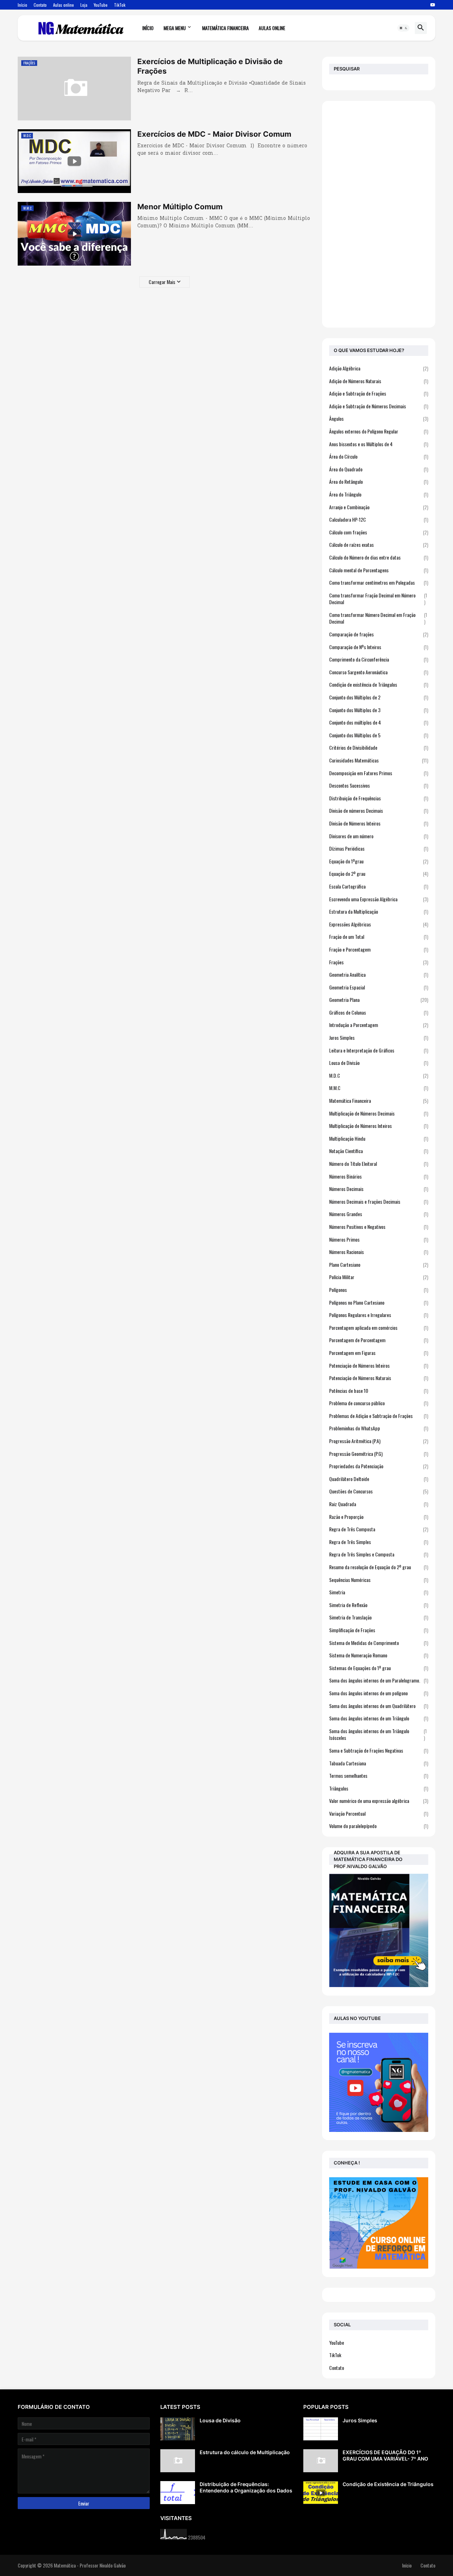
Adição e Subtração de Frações (379, 393)
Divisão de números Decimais (379, 810)
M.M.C (379, 1088)
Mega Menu (175, 28)
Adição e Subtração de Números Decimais (379, 406)
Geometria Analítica (379, 974)
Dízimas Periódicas (379, 848)
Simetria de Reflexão (379, 1605)
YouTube (101, 5)
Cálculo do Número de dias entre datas (379, 557)
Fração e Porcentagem (379, 949)
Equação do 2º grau (379, 873)
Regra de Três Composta (379, 1529)
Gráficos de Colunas (379, 1012)
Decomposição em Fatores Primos (379, 773)
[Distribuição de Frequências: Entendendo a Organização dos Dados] (178, 2493)
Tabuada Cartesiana (379, 1763)
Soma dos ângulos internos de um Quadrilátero (379, 1706)
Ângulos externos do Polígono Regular (379, 431)
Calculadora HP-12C (379, 519)
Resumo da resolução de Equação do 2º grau (379, 1567)
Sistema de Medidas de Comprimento (379, 1643)
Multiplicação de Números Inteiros (379, 1126)
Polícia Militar (379, 1277)
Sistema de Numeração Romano (379, 1655)
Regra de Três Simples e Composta (379, 1554)
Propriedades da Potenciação (379, 1466)
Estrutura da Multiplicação (379, 911)
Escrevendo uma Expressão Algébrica (379, 899)
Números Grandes (379, 1214)
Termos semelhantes (379, 1775)
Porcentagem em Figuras (379, 1353)
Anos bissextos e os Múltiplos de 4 (379, 444)
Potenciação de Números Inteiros (379, 1365)
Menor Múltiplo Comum (180, 207)
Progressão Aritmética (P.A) (379, 1441)
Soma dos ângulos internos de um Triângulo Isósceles (378, 1734)
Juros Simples (379, 1037)
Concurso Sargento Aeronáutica (379, 672)
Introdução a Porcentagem (379, 1025)
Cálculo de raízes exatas (379, 544)
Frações (379, 962)
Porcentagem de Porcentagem (379, 1340)
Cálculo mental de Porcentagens (379, 570)
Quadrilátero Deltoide (379, 1479)
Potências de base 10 (379, 1391)
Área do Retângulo (379, 481)
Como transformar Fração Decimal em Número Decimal (378, 599)
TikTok (120, 5)
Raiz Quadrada (379, 1504)
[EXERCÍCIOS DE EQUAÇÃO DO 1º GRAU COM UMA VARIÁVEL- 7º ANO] (321, 2461)
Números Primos (379, 1239)
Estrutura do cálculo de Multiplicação (245, 2452)
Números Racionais (379, 1252)
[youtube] (433, 5)
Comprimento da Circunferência (379, 659)
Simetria (379, 1592)
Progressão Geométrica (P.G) (379, 1454)
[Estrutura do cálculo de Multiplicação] (178, 2461)
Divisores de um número (379, 836)
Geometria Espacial (379, 987)
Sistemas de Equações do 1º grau (379, 1668)
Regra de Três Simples (379, 1542)
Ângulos (379, 418)
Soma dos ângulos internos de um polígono (379, 1693)
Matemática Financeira (225, 28)
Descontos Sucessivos (379, 785)
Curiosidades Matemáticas (379, 760)
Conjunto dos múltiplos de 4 (379, 722)
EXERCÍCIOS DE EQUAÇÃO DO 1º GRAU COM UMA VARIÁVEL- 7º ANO (385, 2455)
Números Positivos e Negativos (379, 1227)
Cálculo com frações (379, 532)
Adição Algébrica (379, 368)
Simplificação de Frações (379, 1630)
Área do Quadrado (379, 469)
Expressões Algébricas (379, 924)
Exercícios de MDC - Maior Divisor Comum (214, 134)
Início (22, 5)
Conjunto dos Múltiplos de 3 (379, 710)
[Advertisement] (379, 214)
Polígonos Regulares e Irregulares (379, 1315)
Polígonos (379, 1290)
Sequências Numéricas (379, 1580)
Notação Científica (379, 1151)
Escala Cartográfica (379, 886)
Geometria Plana (379, 1000)
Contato (40, 5)
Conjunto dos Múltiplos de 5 (379, 735)
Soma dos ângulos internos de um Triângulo (379, 1718)
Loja (84, 5)
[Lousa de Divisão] (178, 2429)
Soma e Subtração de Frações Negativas (379, 1750)
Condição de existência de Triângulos (379, 684)
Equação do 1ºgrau (379, 861)
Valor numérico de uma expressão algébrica (379, 1801)
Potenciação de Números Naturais (379, 1378)
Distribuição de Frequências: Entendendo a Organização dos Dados (246, 2487)
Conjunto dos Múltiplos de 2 (379, 697)
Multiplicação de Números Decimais (379, 1113)
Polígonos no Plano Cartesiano (379, 1302)
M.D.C (379, 1075)
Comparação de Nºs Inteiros (379, 647)
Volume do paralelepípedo (379, 1826)
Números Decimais (379, 1189)
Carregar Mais (162, 282)
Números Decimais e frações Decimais (379, 1201)
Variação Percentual (379, 1813)
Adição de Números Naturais (379, 381)
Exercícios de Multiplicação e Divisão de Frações (210, 66)
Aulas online (64, 5)
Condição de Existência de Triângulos (388, 2484)
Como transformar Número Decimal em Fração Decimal (378, 618)
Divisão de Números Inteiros (379, 823)
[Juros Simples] (321, 2429)
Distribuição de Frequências (379, 798)
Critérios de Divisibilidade (379, 747)
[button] (403, 28)
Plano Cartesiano (379, 1264)
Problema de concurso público (379, 1403)
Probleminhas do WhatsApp (379, 1428)
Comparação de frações (379, 634)
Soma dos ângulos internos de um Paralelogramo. (379, 1680)
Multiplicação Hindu (379, 1138)
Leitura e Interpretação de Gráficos (379, 1050)
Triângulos (379, 1788)
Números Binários (379, 1176)
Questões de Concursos (379, 1491)
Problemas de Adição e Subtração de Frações (379, 1416)
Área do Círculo (379, 456)
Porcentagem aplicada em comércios (379, 1327)
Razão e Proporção (379, 1517)
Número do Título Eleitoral (379, 1164)
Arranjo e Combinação (379, 507)
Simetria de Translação (379, 1617)
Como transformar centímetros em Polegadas (379, 582)
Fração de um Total (379, 937)
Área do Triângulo (379, 494)
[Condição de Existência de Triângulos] (321, 2493)
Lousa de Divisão (379, 1063)
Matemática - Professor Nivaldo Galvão (90, 2565)
